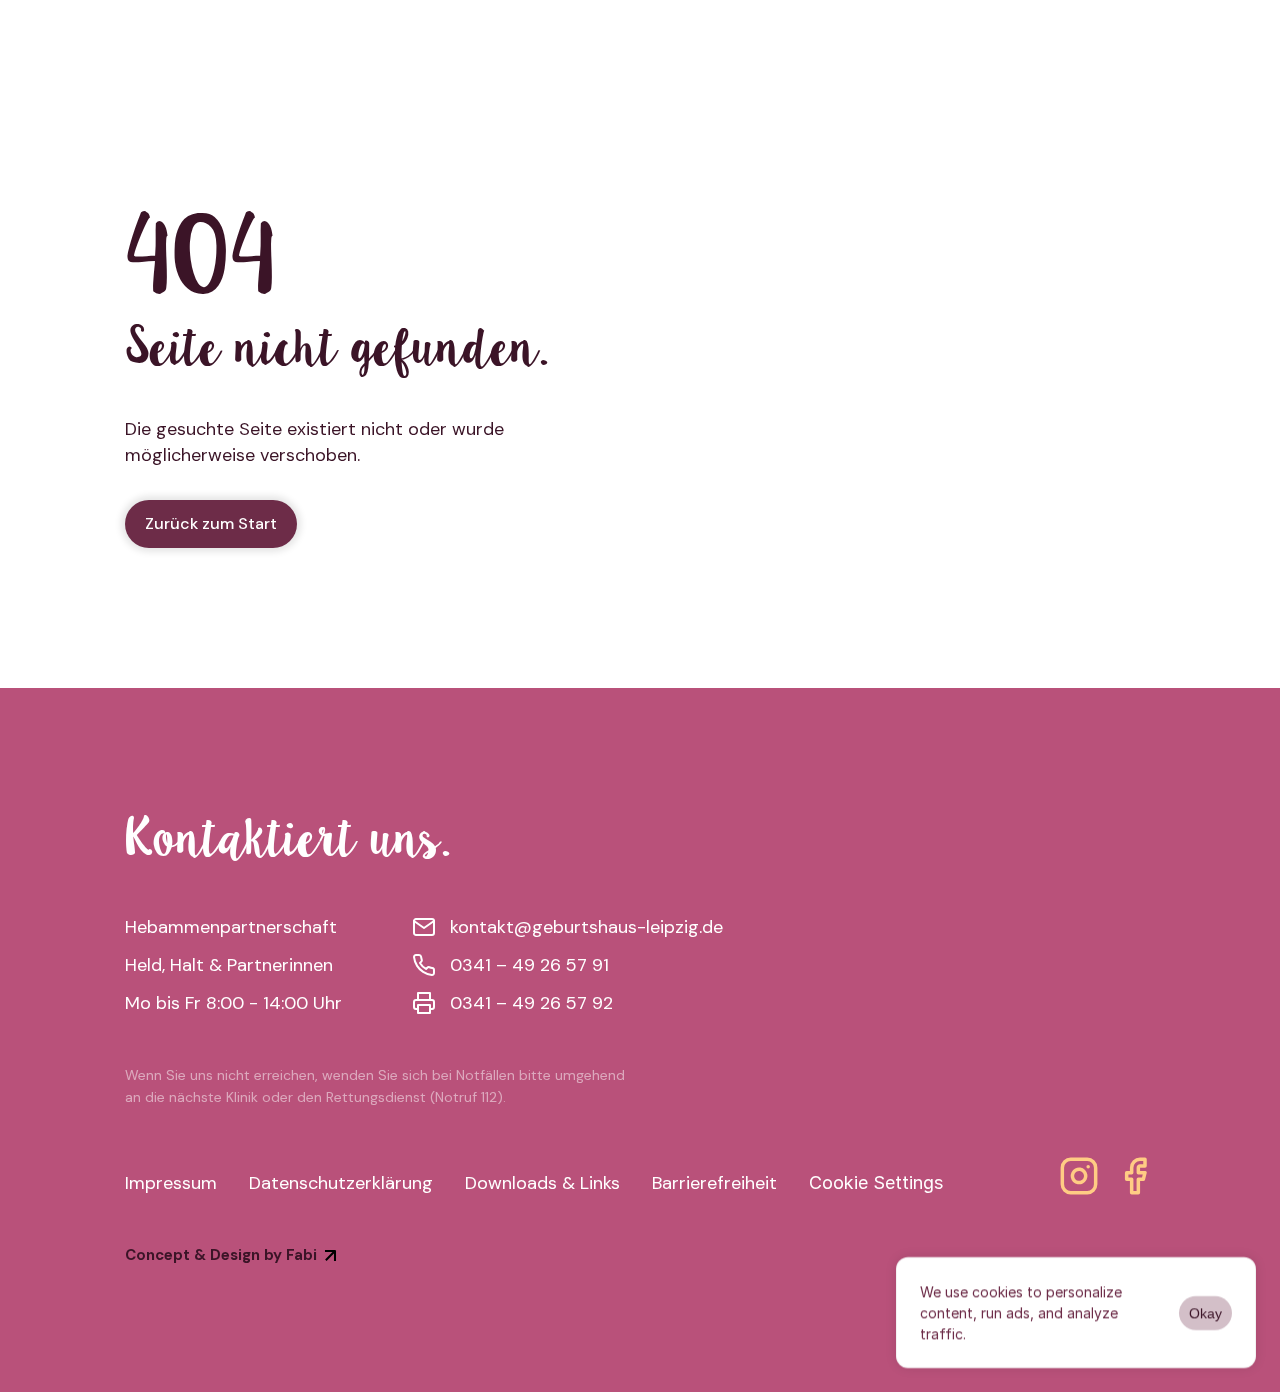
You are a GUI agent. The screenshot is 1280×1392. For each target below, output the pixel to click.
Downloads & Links (542, 1183)
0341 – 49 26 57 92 (531, 1003)
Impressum (171, 1183)
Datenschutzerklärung (341, 1183)
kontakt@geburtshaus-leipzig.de (586, 927)
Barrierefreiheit (714, 1183)
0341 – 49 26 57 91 (529, 965)
